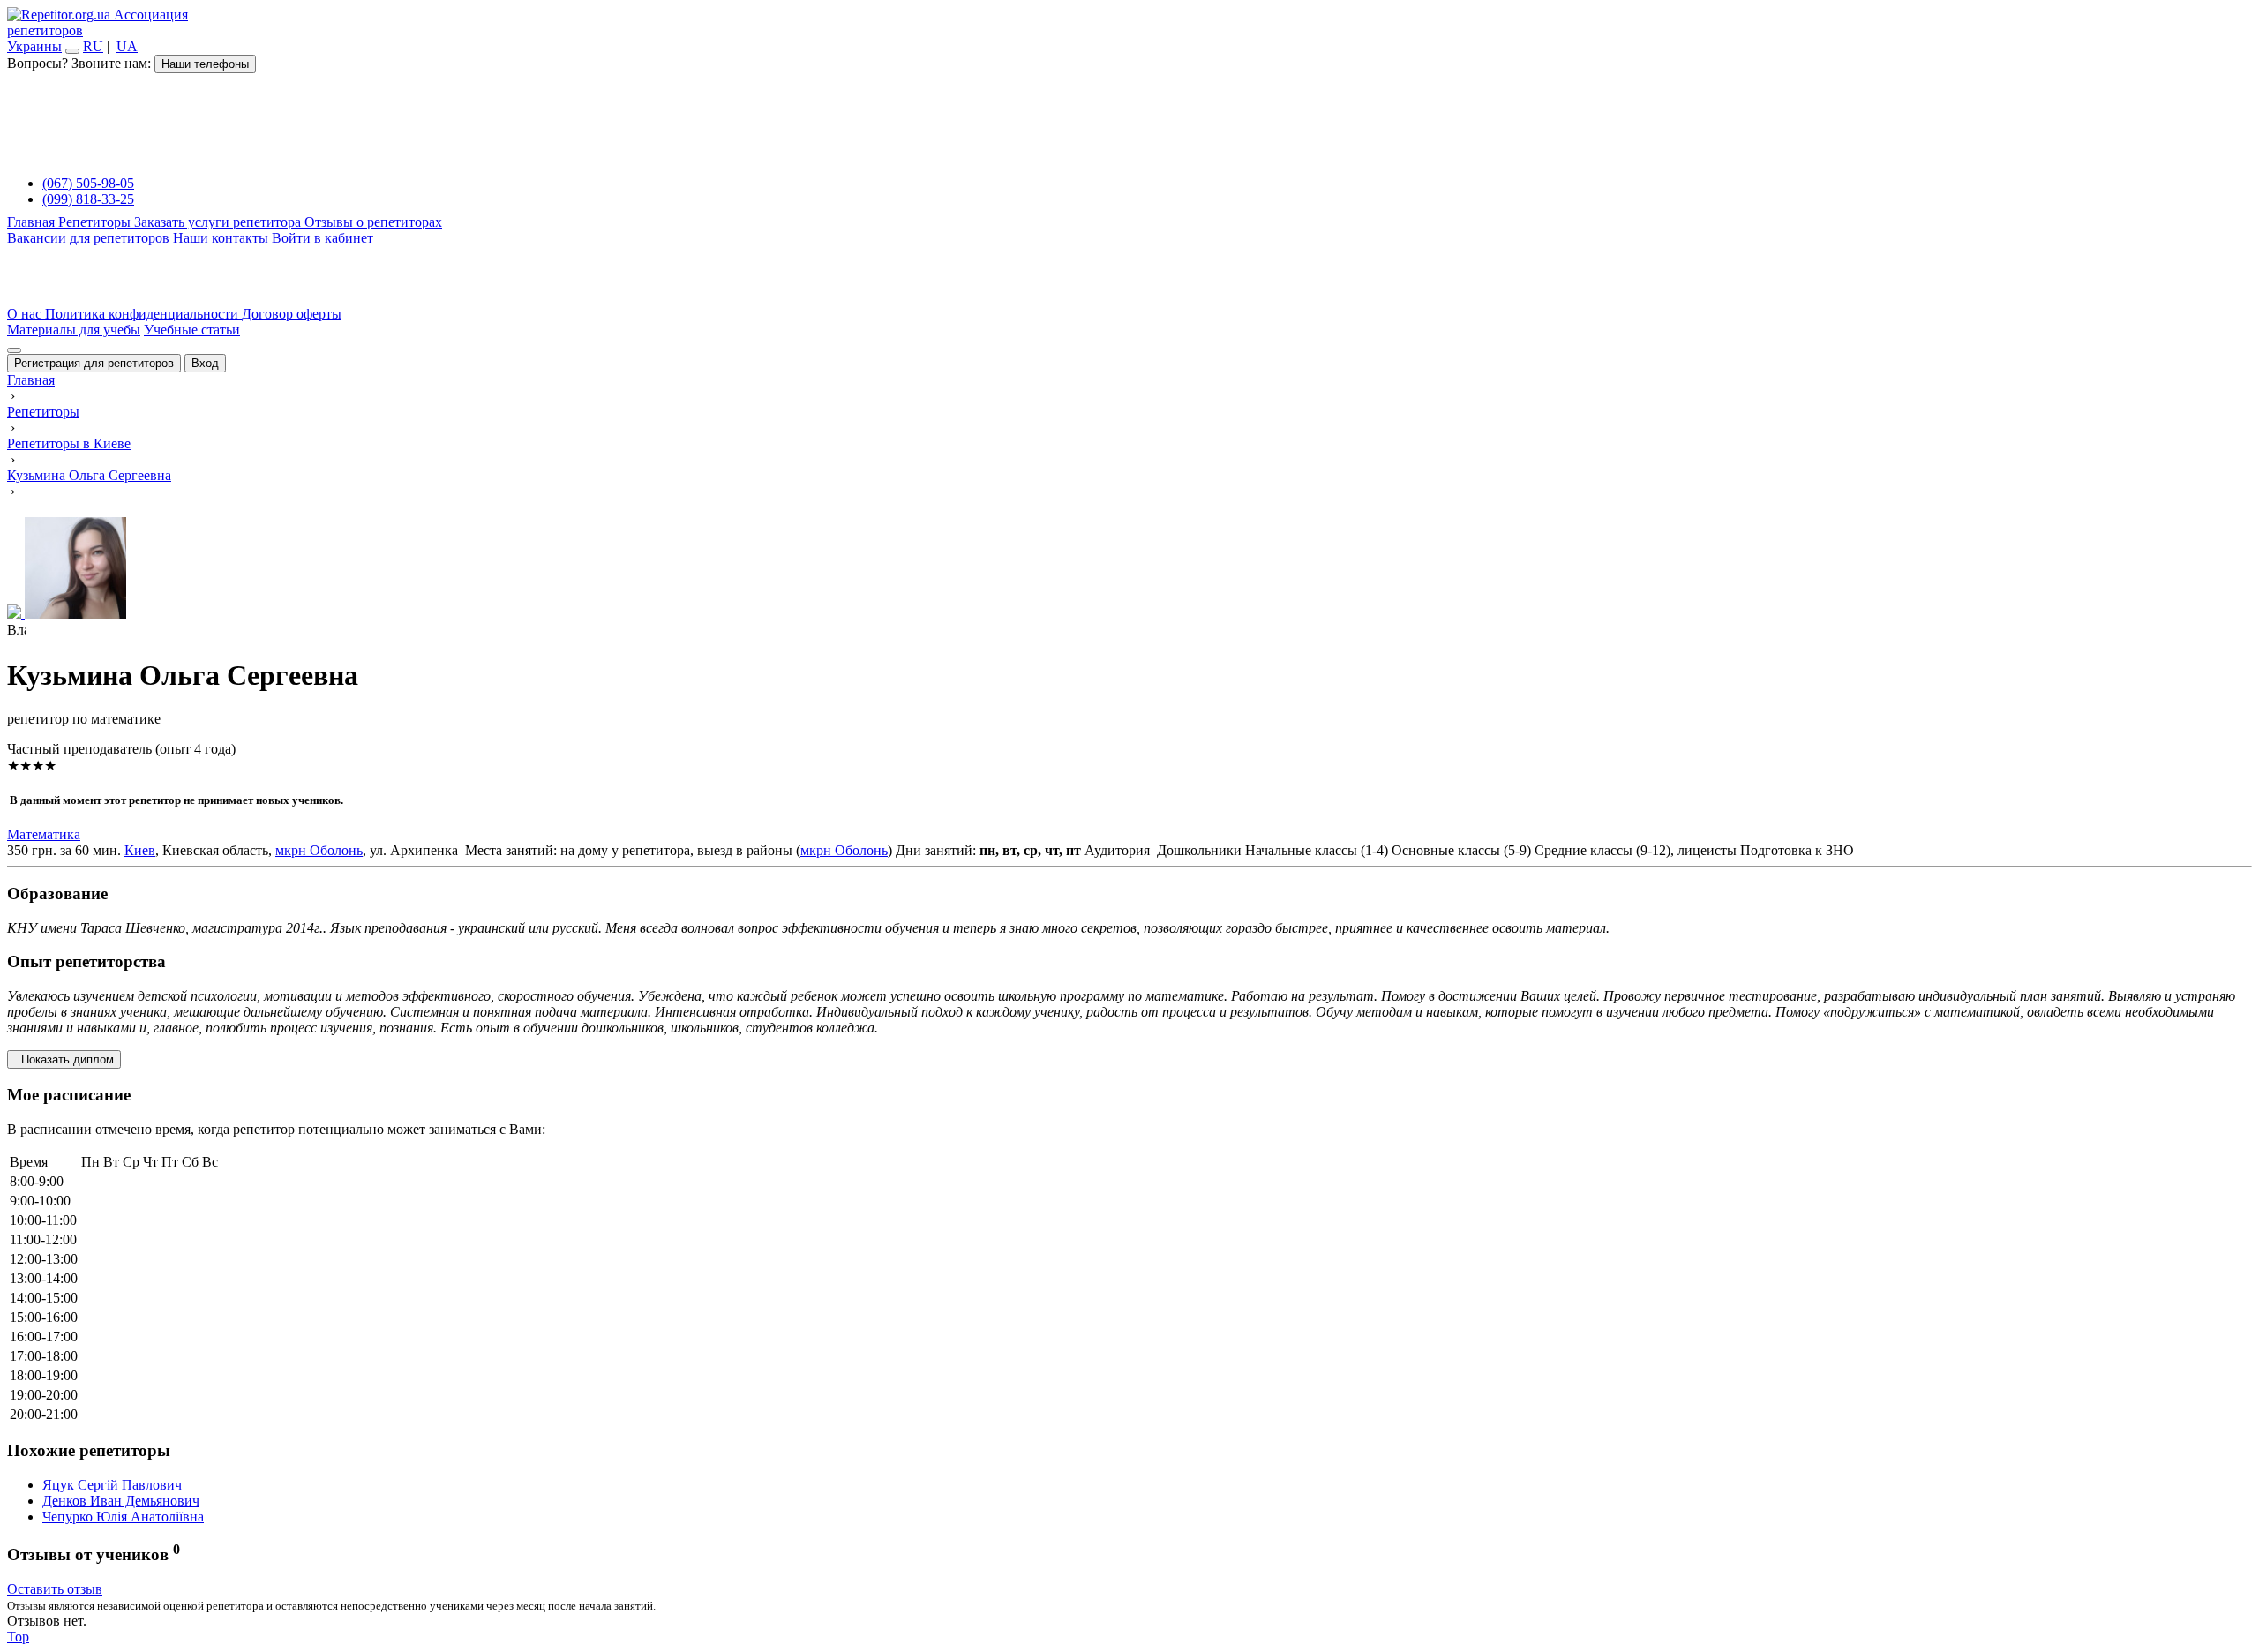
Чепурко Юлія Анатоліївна (123, 1517)
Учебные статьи (192, 330)
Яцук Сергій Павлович (112, 1485)
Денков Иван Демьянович (121, 1501)
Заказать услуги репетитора (219, 222)
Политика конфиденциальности (143, 314)
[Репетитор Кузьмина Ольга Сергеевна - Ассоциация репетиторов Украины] (1129, 570)
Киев (140, 850)
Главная (33, 222)
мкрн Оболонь (319, 850)
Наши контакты (222, 238)
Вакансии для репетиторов (90, 238)
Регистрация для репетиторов (94, 363)
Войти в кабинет (323, 238)
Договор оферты (292, 314)
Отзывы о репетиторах (373, 222)
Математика (44, 834)
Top (18, 1637)
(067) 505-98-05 (88, 183)
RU (93, 46)
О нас (26, 314)
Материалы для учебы (74, 330)
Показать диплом (64, 1059)
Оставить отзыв (55, 1589)
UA (127, 46)
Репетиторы (96, 222)
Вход (205, 363)
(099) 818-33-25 (88, 199)
